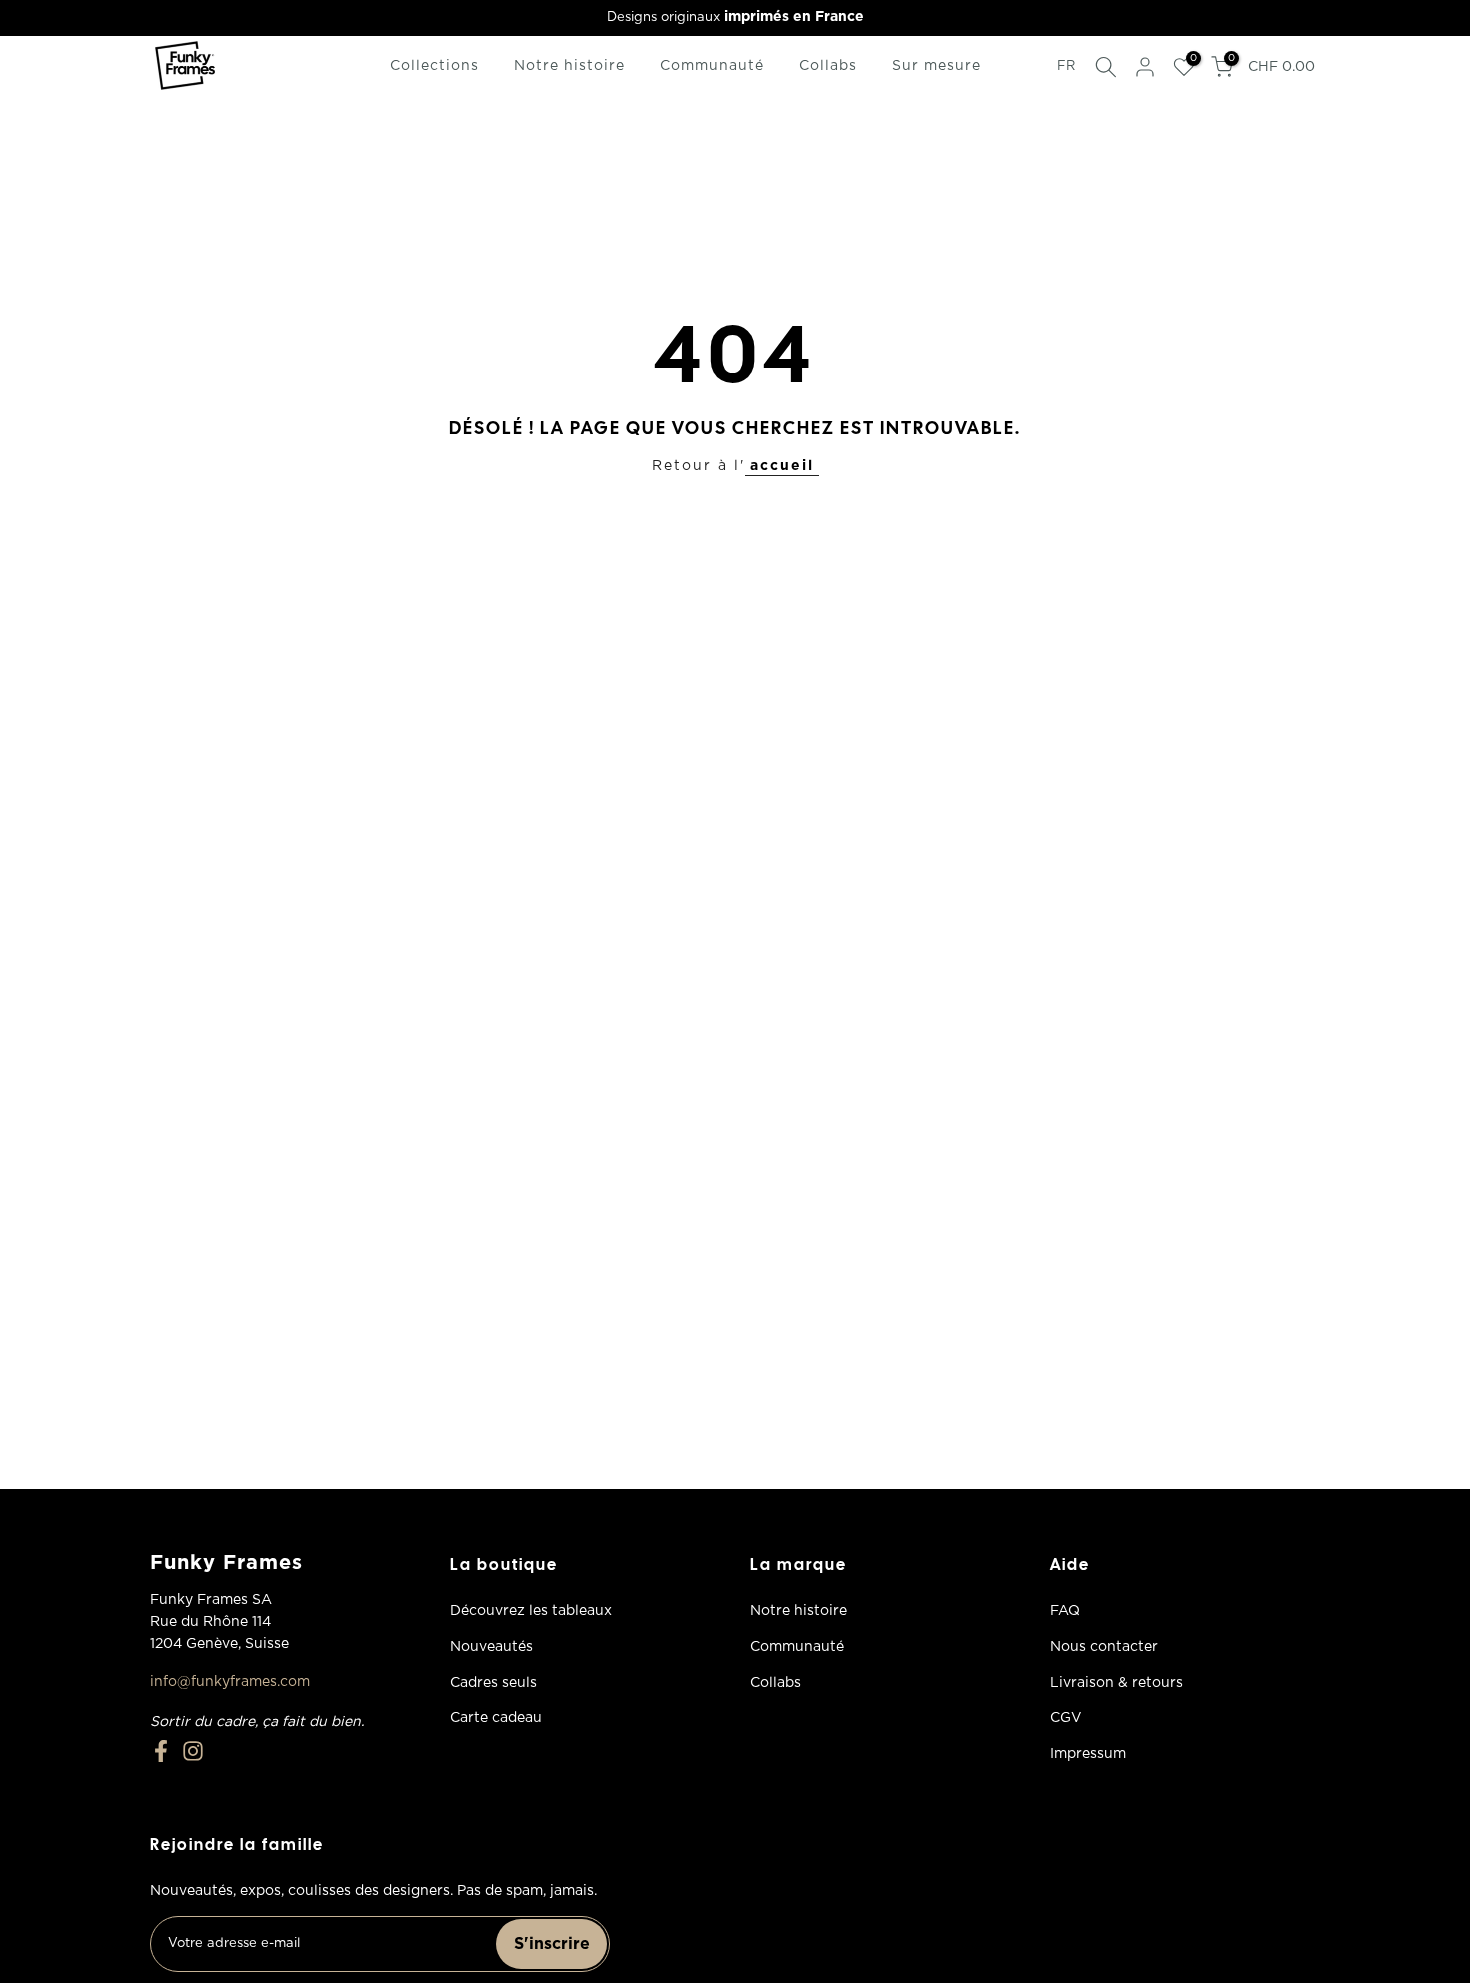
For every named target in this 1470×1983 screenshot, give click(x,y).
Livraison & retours (1116, 1683)
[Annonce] (735, 18)
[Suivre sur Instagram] (193, 1750)
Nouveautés (491, 1647)
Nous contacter (1104, 1647)
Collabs (828, 66)
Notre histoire (569, 66)
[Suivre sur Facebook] (161, 1750)
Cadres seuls (493, 1683)
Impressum (1088, 1754)
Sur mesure (936, 66)
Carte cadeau (496, 1718)
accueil (782, 466)
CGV (1066, 1718)
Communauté (712, 66)
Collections (434, 66)
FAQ (1065, 1611)
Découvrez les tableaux (531, 1611)
